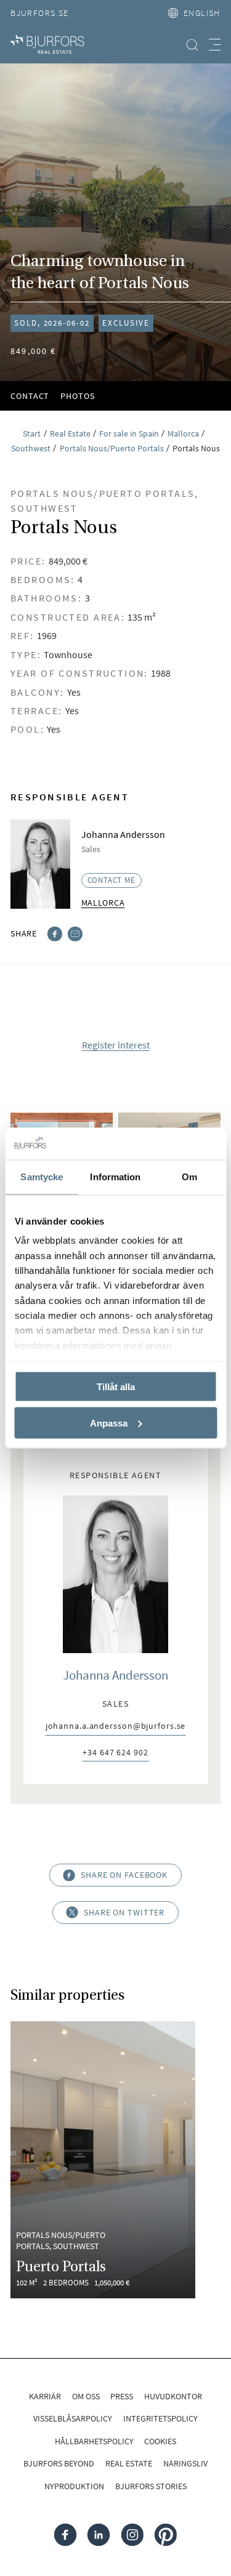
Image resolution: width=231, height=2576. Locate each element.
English (202, 13)
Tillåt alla (116, 1386)
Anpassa (109, 1423)
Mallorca (103, 903)
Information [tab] (115, 1177)
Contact (30, 396)
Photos (77, 396)
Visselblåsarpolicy (73, 2418)
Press (122, 2396)
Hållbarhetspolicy (94, 2441)
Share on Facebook (124, 1875)
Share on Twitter (124, 1912)
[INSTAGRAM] (132, 2535)
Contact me (111, 880)
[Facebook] (55, 933)
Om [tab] (189, 1177)
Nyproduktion (74, 2486)
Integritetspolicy (160, 2418)
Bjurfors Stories (151, 2486)
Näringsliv (185, 2463)
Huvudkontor (173, 2396)
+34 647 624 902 (115, 1753)
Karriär (45, 2396)
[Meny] (215, 45)
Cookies (160, 2441)
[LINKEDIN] (99, 2535)
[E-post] (75, 933)
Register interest (116, 1045)
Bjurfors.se (40, 13)
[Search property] (192, 45)
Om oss (86, 2396)
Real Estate (129, 2463)
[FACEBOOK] (66, 2535)
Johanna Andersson (115, 1675)
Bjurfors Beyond (59, 2463)
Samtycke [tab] (42, 1177)
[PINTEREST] (166, 2535)
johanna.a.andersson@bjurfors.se (116, 1727)
